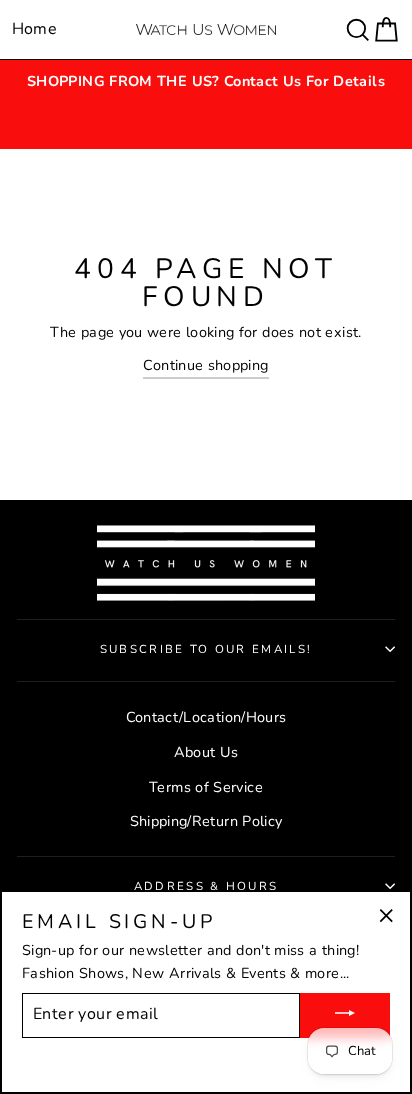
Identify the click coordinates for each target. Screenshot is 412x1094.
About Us (206, 752)
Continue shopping (205, 365)
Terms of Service (206, 787)
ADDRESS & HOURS (206, 886)
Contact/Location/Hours (206, 717)
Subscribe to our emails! (206, 649)
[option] (206, 81)
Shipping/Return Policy (206, 821)
